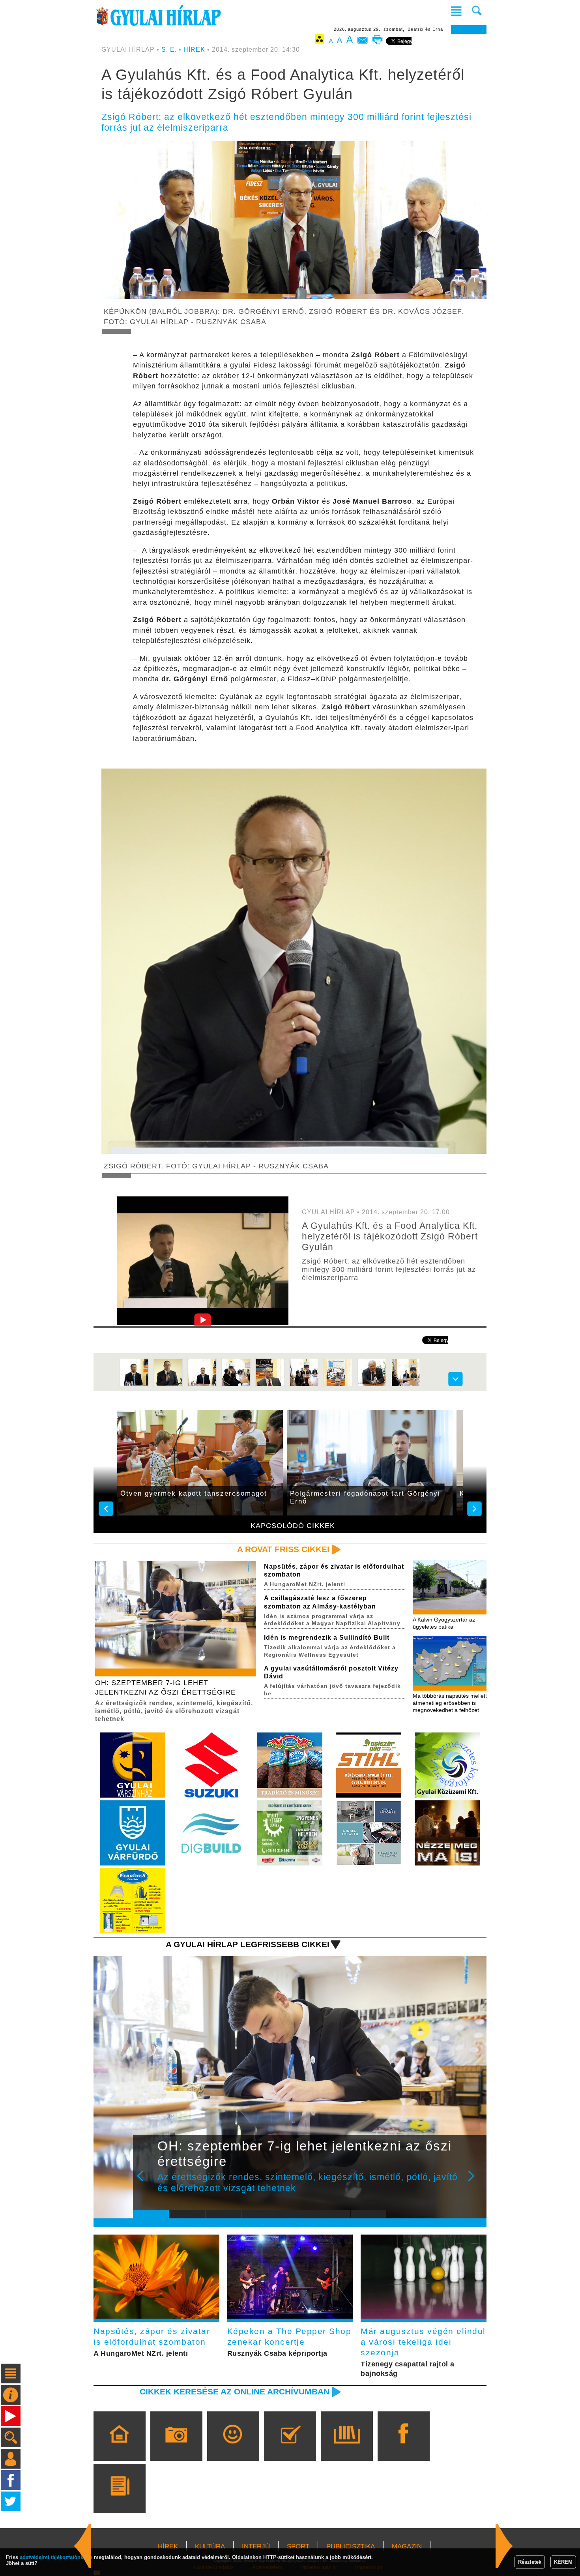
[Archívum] (347, 2447)
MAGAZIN (407, 2547)
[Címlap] (119, 2447)
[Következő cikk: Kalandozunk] (83, 2546)
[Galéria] (176, 2447)
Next (475, 2181)
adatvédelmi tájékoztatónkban (56, 2557)
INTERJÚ (256, 2547)
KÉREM (563, 2562)
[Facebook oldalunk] (403, 2447)
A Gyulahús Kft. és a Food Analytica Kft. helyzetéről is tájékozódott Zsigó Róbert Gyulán (390, 1236)
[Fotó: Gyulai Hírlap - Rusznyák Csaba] (202, 1385)
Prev (145, 2181)
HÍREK (194, 50)
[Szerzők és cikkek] (119, 2500)
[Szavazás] (290, 2447)
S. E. (169, 50)
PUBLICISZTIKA (351, 2547)
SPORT (298, 2547)
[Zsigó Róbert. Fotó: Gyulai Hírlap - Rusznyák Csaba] (168, 1385)
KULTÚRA (210, 2547)
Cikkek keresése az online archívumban (235, 2391)
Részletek (530, 2562)
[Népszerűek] (233, 2447)
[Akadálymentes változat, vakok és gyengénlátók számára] (320, 40)
